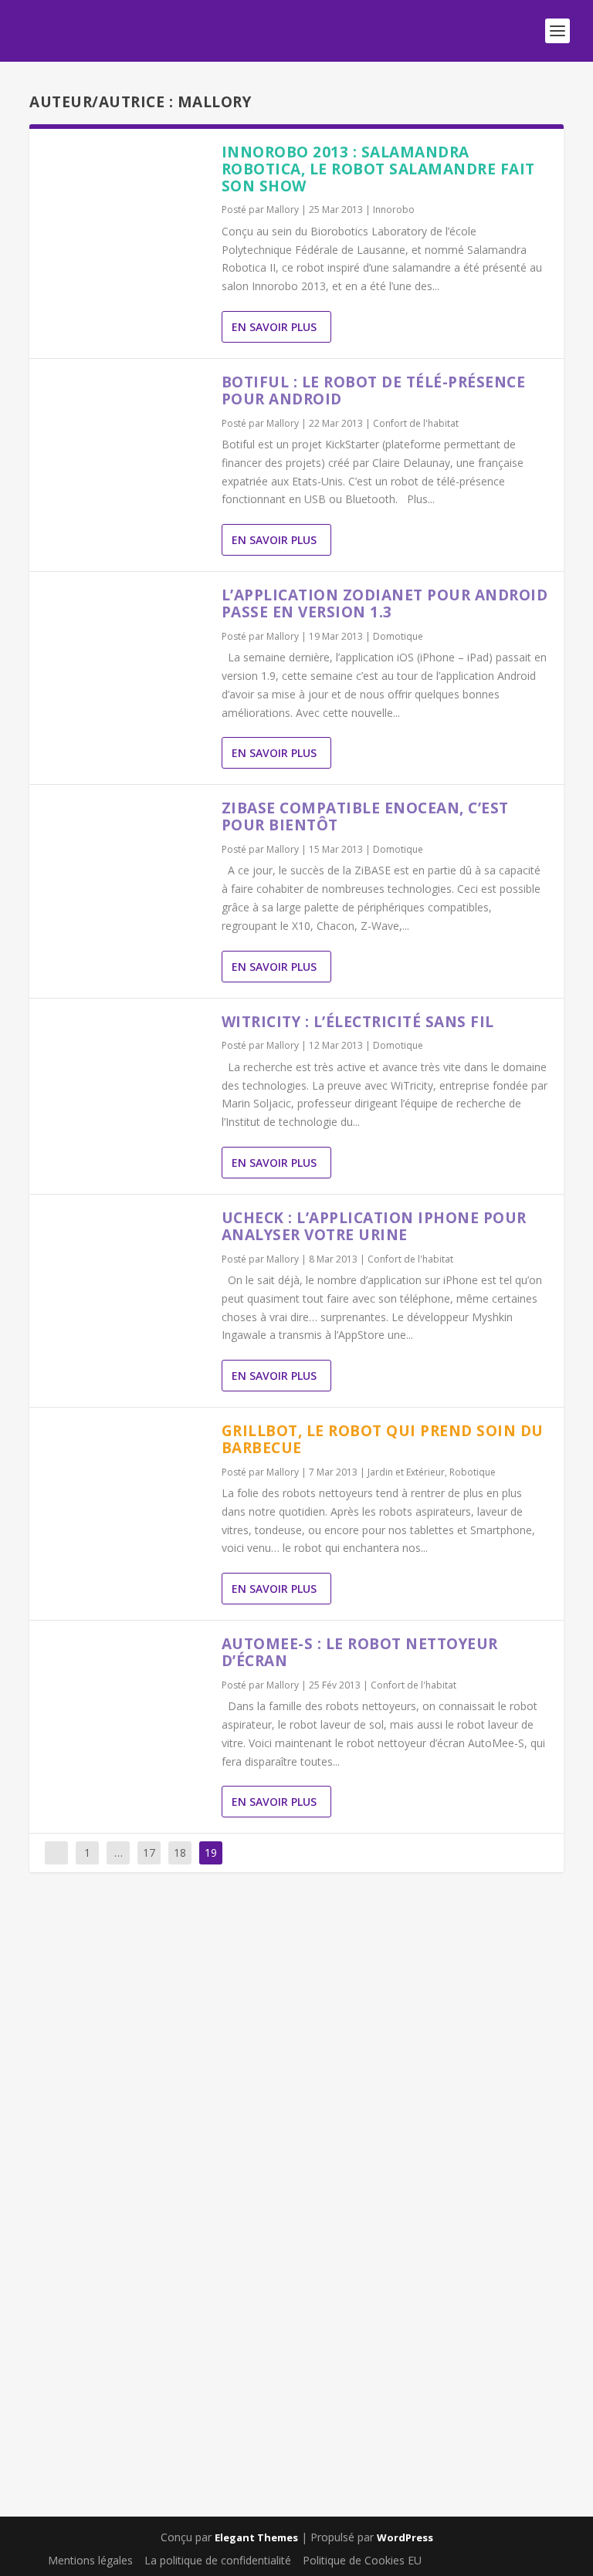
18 (180, 1853)
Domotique (398, 636)
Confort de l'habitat (416, 423)
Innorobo (394, 210)
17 (149, 1853)
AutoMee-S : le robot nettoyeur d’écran (360, 1652)
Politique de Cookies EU (362, 2560)
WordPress (405, 2537)
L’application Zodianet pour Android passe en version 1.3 (385, 603)
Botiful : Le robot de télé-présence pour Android (374, 390)
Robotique (473, 1472)
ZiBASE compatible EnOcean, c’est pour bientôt (365, 816)
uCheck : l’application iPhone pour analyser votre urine (374, 1226)
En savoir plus (274, 327)
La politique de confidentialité (218, 2560)
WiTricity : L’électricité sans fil (358, 1022)
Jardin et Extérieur (406, 1472)
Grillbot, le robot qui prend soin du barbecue (383, 1439)
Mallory (283, 210)
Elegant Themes (256, 2537)
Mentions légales (90, 2560)
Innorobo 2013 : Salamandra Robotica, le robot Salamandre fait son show (378, 169)
